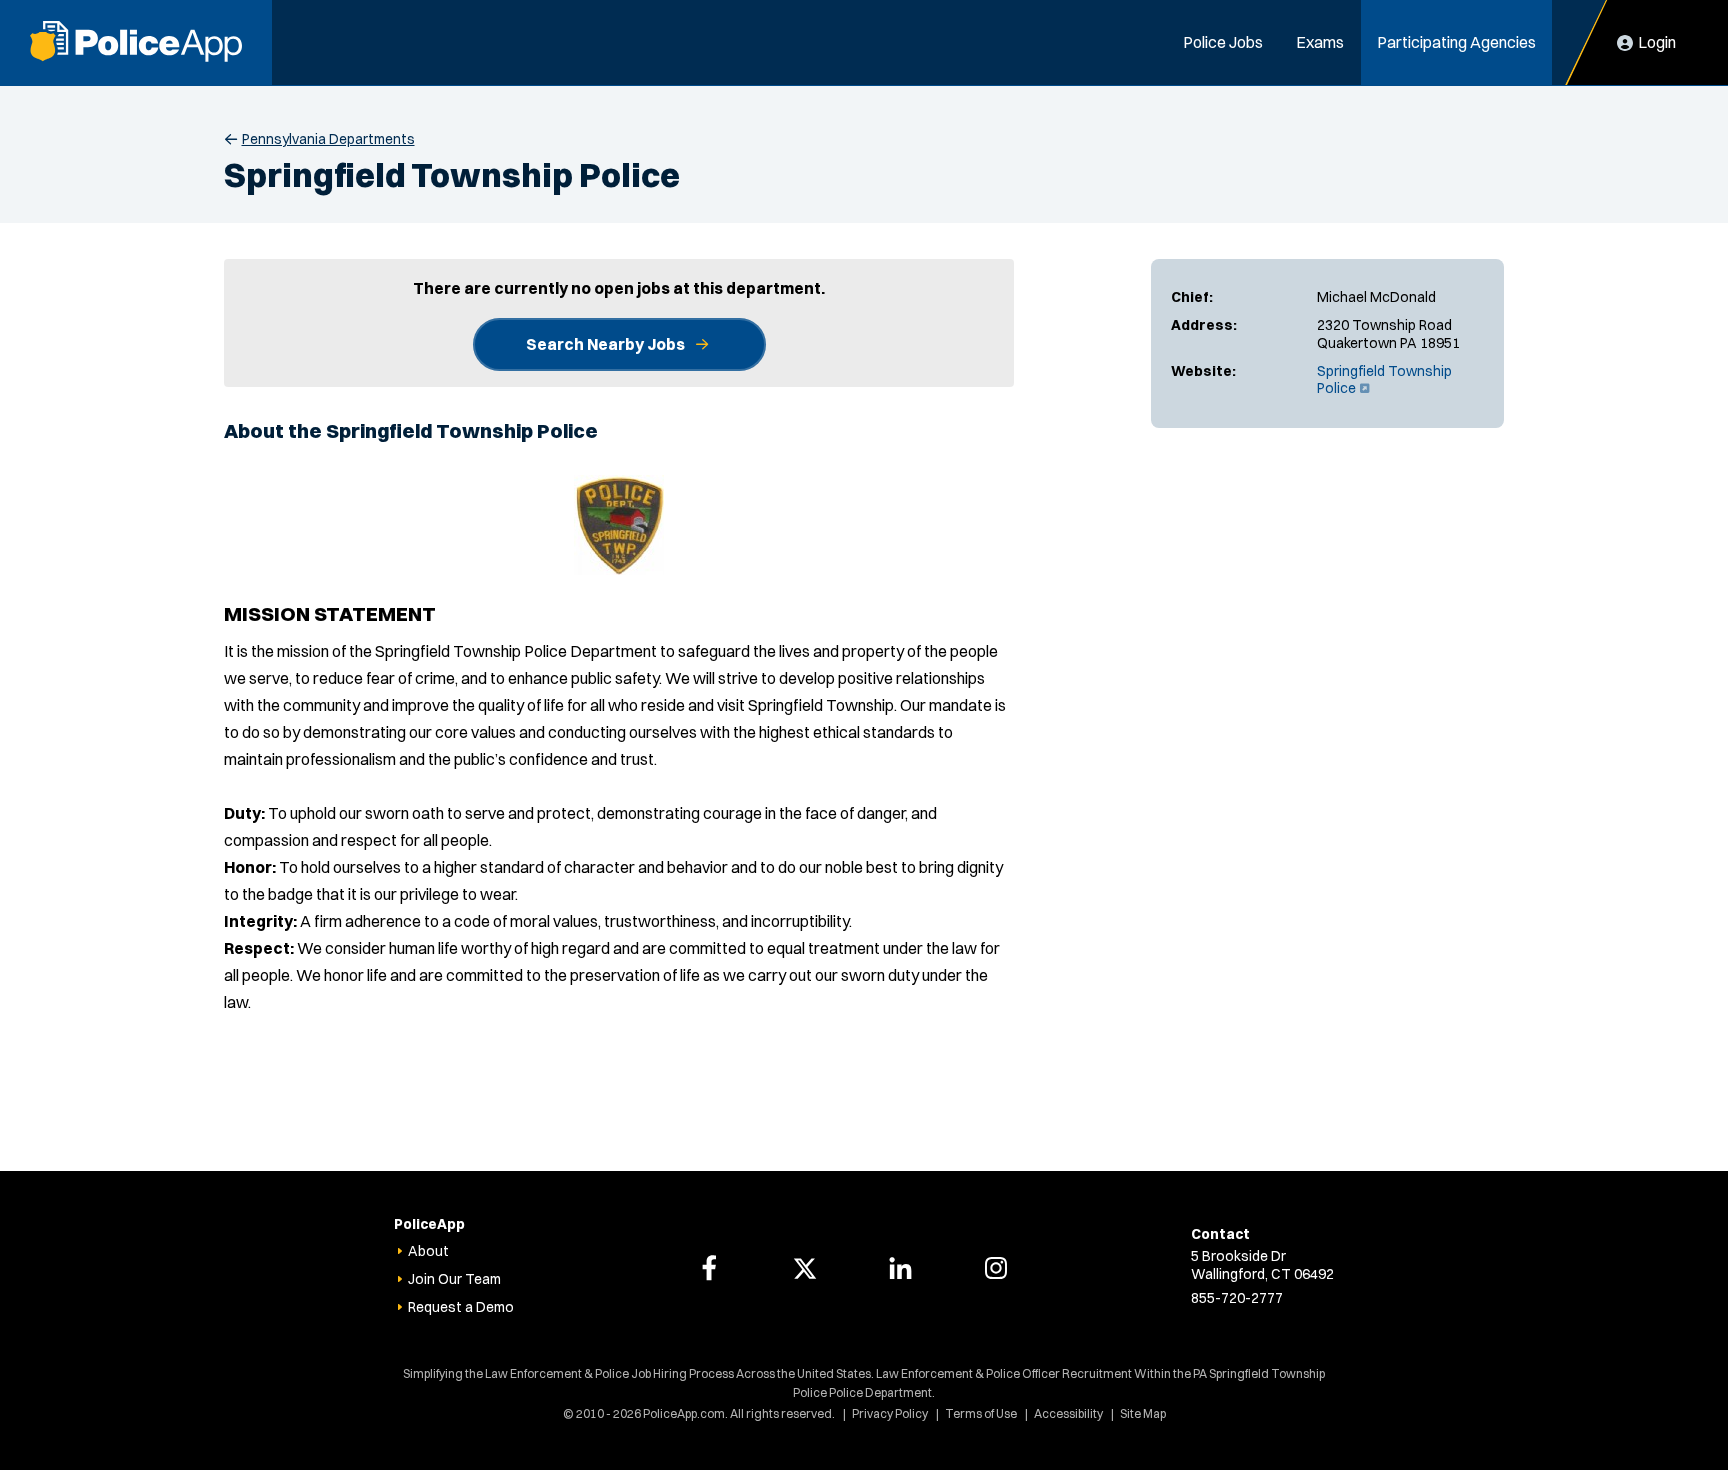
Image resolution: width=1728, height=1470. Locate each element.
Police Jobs (1223, 42)
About (428, 1251)
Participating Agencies (1456, 42)
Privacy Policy (890, 1413)
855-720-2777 (1237, 1298)
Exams (1320, 42)
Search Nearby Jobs (605, 344)
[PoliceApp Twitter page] (805, 1268)
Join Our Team (454, 1279)
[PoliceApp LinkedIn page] (900, 1268)
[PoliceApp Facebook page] (709, 1268)
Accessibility (1068, 1413)
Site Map (1143, 1413)
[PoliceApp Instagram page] (996, 1268)
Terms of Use (981, 1413)
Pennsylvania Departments (328, 139)
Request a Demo (461, 1307)
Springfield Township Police (1384, 380)
